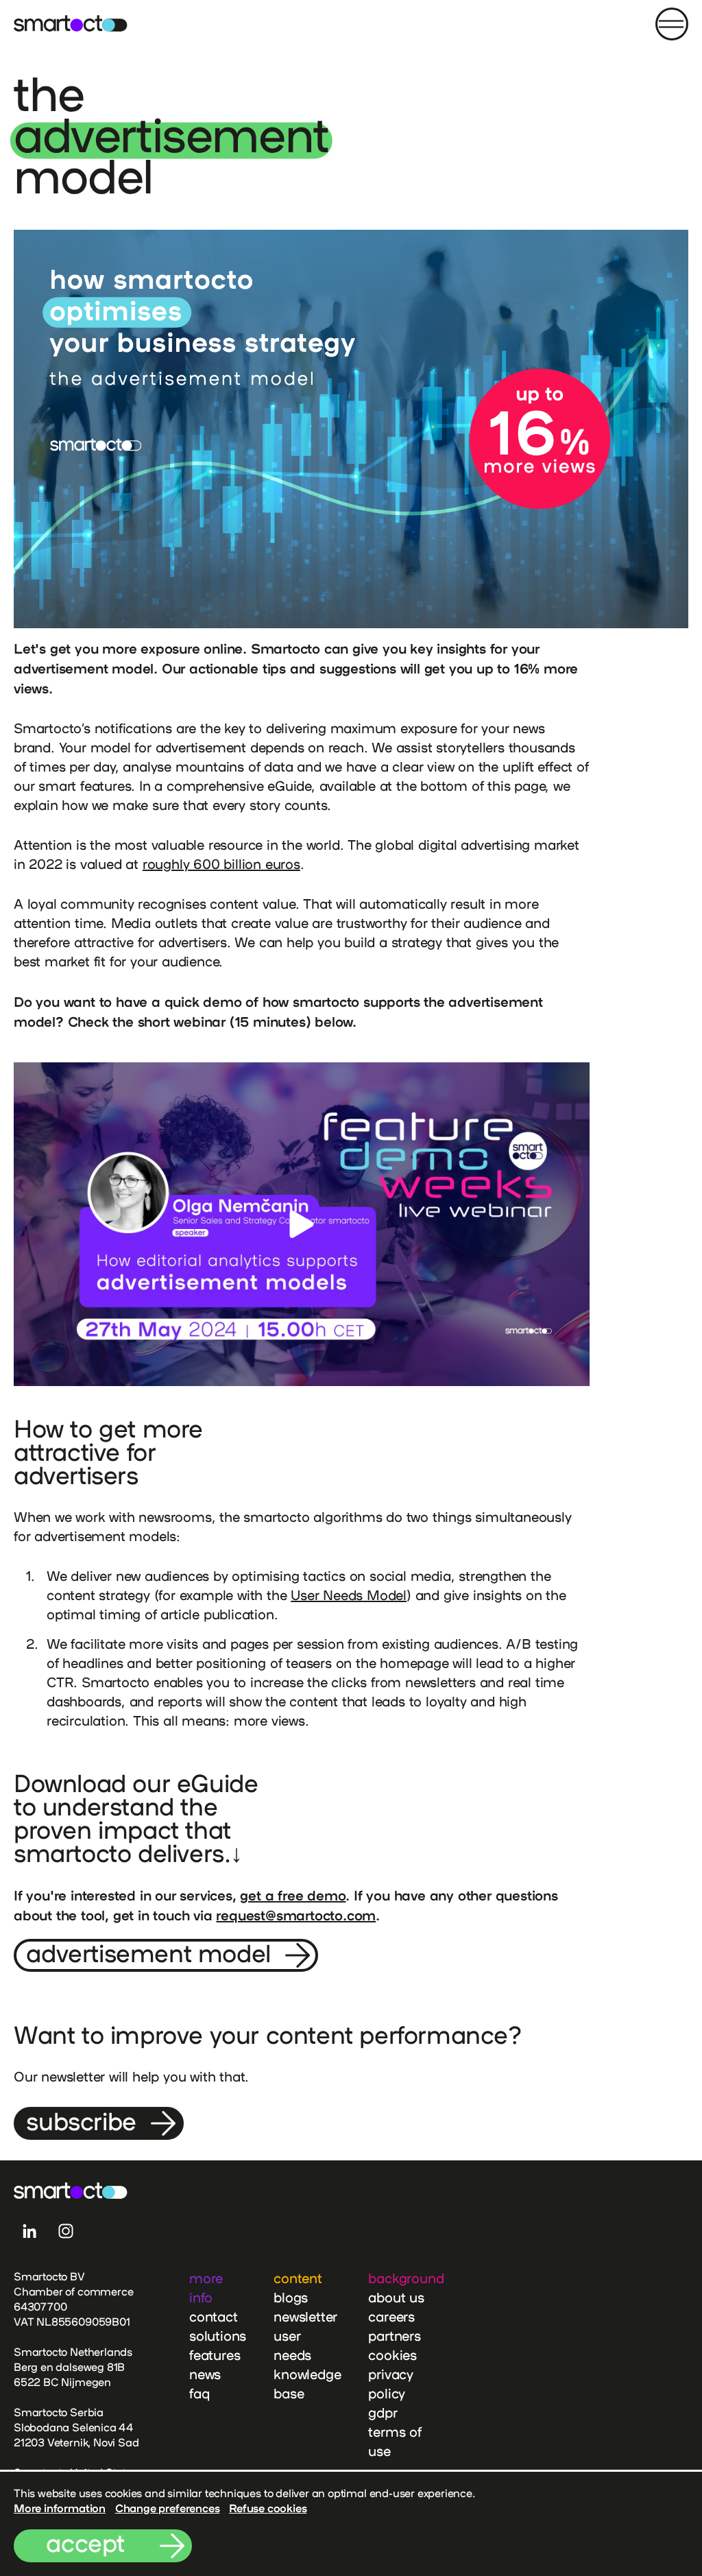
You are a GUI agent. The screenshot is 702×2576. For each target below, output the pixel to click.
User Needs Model (349, 1595)
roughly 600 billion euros (221, 864)
